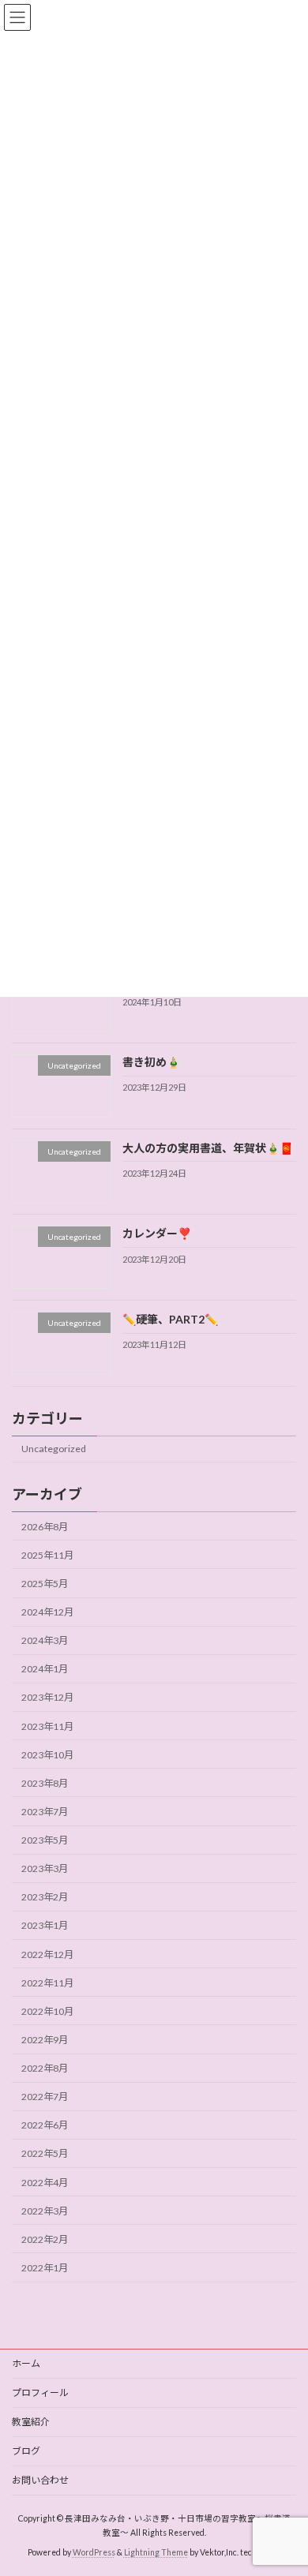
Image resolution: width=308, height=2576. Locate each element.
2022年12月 (47, 1954)
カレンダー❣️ (157, 1233)
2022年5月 (45, 2154)
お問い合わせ (40, 2480)
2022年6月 (45, 2125)
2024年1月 (45, 1669)
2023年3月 (45, 1868)
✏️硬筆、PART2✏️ (170, 1319)
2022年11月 (47, 1983)
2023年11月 (47, 1726)
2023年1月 (45, 1926)
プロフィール (40, 2393)
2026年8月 (45, 1527)
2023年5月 (45, 1840)
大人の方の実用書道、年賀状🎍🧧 (208, 1148)
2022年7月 (45, 2097)
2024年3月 (45, 1640)
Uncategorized (54, 1449)
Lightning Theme (156, 2552)
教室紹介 (31, 2422)
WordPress (94, 2552)
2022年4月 (45, 2183)
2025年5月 (45, 1584)
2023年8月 (45, 1783)
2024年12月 (47, 1612)
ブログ (26, 2451)
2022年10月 (47, 2011)
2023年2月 (45, 1897)
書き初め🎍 (151, 1062)
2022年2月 (45, 2239)
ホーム (26, 2363)
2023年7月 (45, 1812)
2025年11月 (47, 1555)
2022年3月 (45, 2211)
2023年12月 (47, 1698)
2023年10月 (47, 1755)
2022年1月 (45, 2268)
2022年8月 (45, 2068)
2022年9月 (45, 2040)
